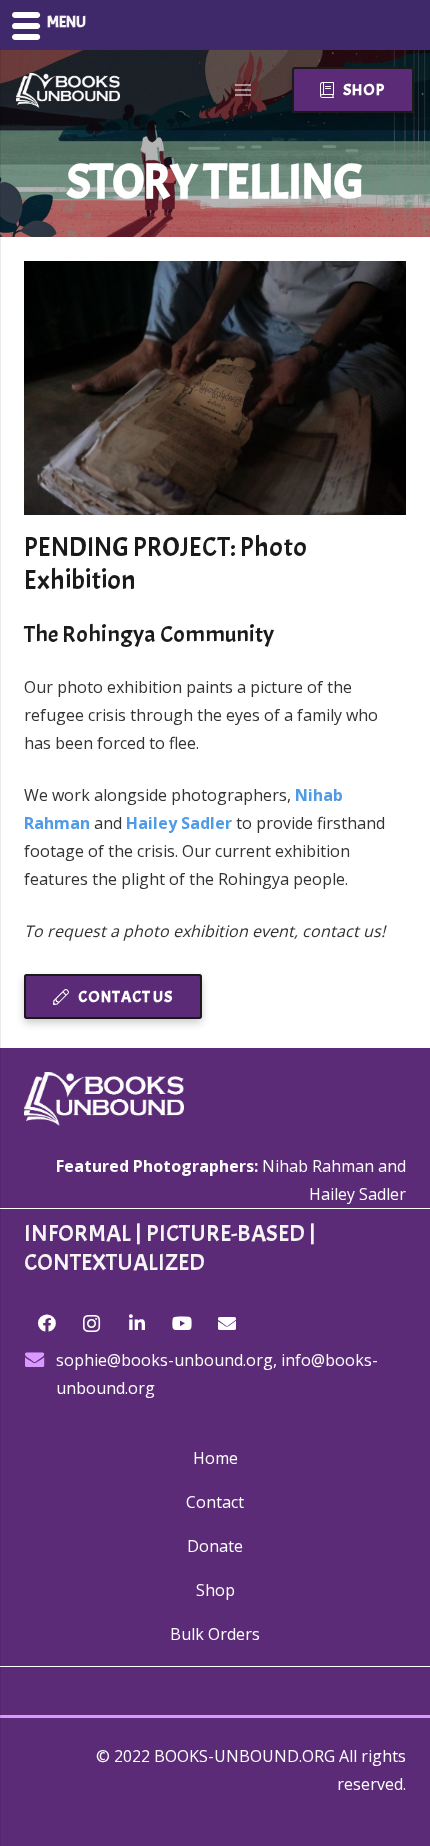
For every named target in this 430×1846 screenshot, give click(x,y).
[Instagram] (91, 1323)
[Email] (226, 1323)
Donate (215, 1546)
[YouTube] (181, 1323)
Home (215, 1458)
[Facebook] (46, 1323)
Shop (215, 1590)
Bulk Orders (215, 1634)
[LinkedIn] (136, 1323)
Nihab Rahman (318, 1166)
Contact (215, 1502)
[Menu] (244, 90)
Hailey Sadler (357, 1194)
